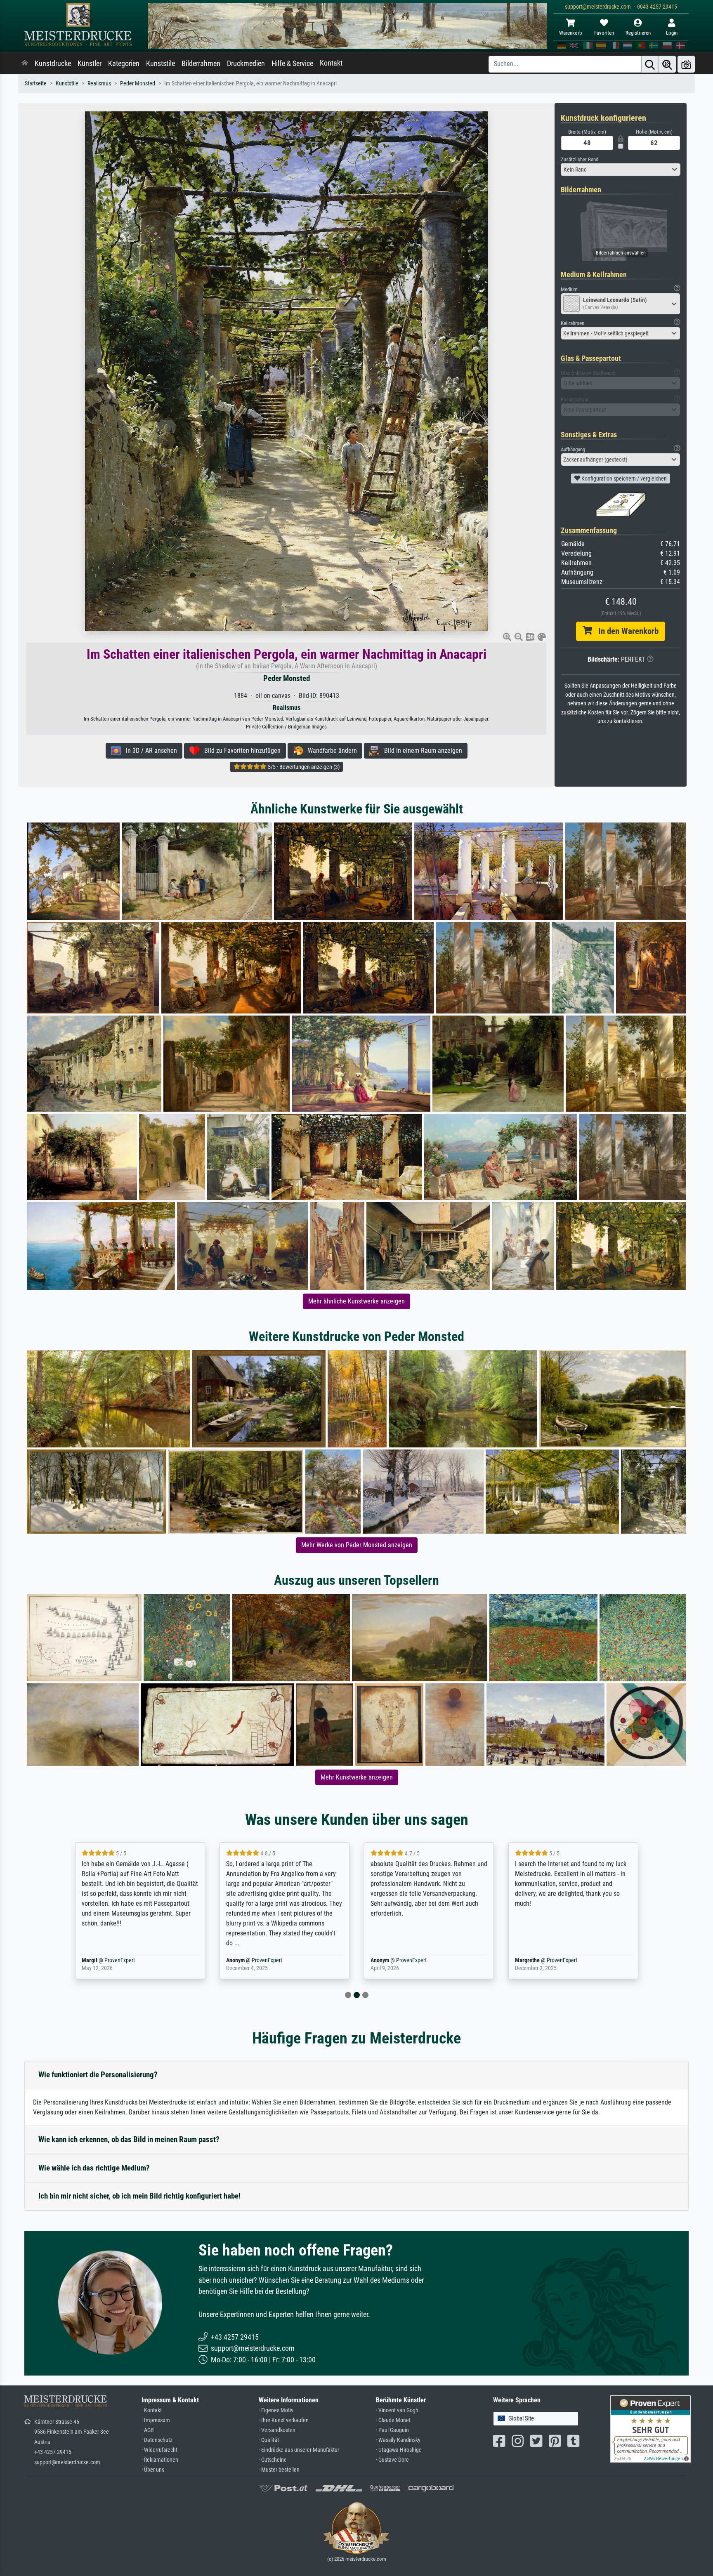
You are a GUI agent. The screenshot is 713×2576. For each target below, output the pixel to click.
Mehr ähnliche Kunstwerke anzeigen (356, 1301)
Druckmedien (246, 64)
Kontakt (331, 63)
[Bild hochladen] (686, 64)
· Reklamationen (160, 2460)
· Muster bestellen (279, 2470)
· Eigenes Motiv (276, 2410)
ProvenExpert (120, 1960)
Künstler (90, 64)
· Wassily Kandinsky (398, 2440)
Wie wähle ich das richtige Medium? (94, 2168)
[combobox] (621, 170)
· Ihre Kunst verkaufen (284, 2420)
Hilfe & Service (292, 64)
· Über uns (153, 2470)
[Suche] (650, 64)
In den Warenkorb (625, 631)
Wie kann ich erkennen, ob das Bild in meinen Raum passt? (129, 2139)
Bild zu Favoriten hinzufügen (240, 751)
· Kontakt (152, 2410)
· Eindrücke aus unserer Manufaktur (299, 2450)
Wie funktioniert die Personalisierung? (98, 2075)
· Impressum (156, 2420)
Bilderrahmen (201, 64)
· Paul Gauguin (392, 2430)
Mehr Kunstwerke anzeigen (357, 1777)
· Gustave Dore (392, 2460)
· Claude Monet (393, 2420)
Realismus (99, 84)
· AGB (148, 2430)
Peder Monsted (138, 84)
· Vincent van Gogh (397, 2410)
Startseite (36, 84)
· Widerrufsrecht (159, 2450)
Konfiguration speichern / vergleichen (623, 478)
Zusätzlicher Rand (580, 159)
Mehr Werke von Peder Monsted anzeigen (357, 1545)
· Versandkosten (277, 2430)
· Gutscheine (273, 2460)
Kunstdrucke (53, 64)
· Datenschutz (157, 2440)
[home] (25, 64)
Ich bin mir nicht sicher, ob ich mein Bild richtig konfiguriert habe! (139, 2196)
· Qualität (269, 2440)
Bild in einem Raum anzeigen (421, 751)
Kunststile (161, 64)
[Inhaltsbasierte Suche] (667, 64)
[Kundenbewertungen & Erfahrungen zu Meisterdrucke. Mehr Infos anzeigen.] (650, 2428)
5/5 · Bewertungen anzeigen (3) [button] (303, 767)
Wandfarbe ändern (330, 751)
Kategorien (124, 64)
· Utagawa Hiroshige (399, 2450)
